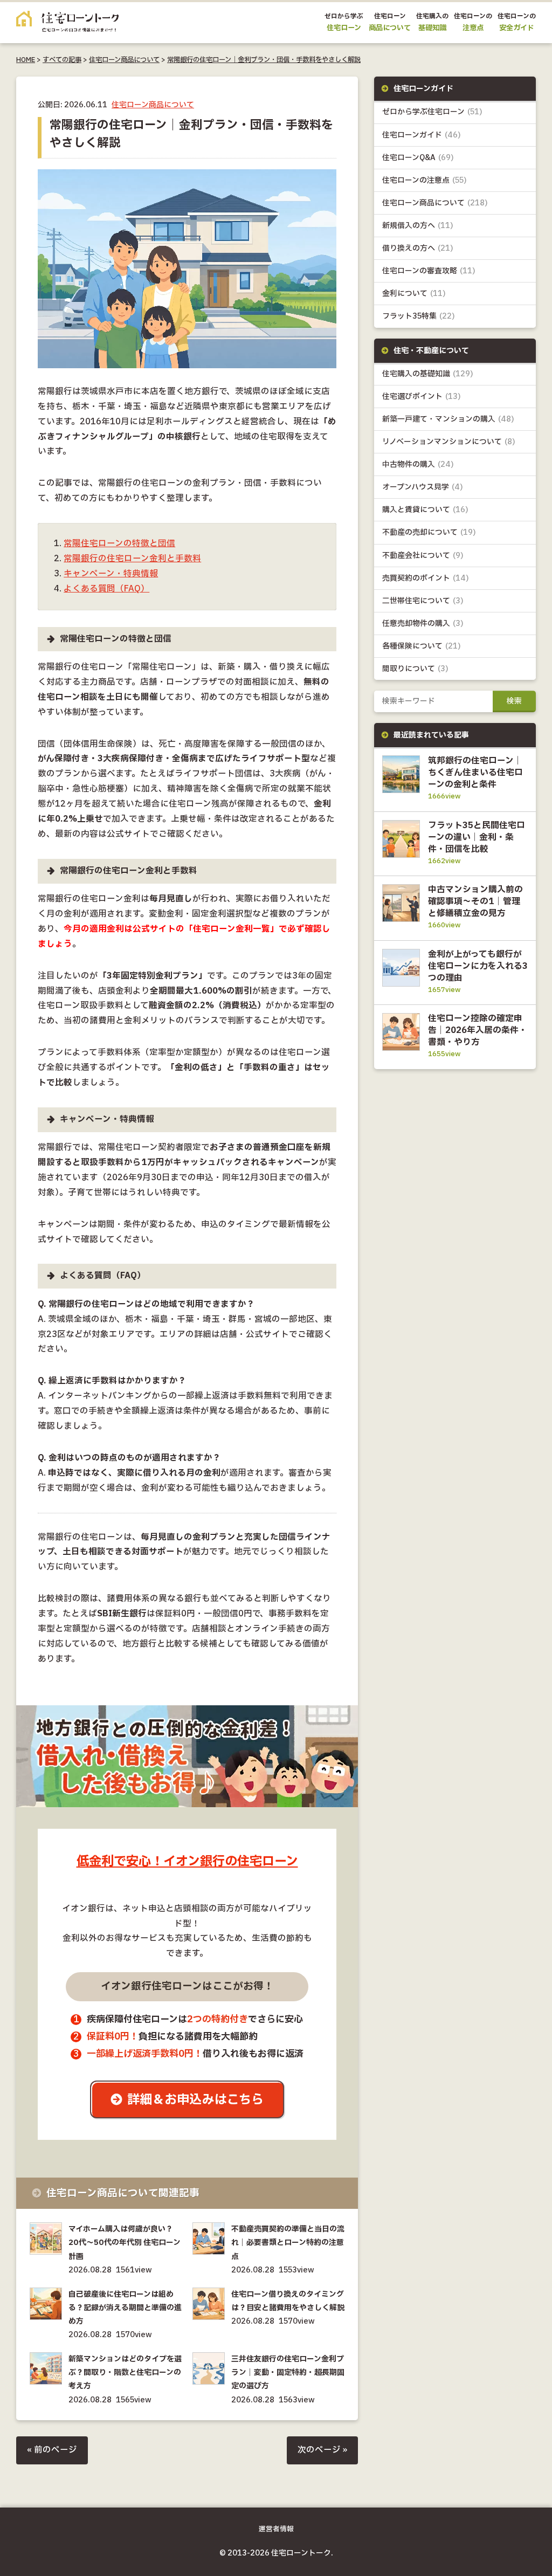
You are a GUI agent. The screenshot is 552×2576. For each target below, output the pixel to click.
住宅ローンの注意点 (425, 180)
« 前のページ (52, 2450)
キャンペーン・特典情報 (111, 574)
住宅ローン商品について (124, 60)
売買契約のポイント (426, 578)
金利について (414, 294)
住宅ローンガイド (422, 135)
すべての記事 (62, 60)
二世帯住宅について (423, 601)
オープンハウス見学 (423, 487)
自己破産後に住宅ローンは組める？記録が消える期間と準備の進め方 (125, 2308)
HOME (26, 60)
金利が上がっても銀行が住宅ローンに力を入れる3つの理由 (478, 966)
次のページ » (322, 2450)
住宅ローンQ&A (418, 158)
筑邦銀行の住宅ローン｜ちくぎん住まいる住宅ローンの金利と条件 (475, 773)
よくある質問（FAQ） (106, 589)
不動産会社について (423, 556)
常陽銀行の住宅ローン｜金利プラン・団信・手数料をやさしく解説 (264, 60)
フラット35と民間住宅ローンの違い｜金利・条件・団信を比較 (477, 837)
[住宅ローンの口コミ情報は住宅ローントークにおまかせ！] (67, 24)
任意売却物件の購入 (423, 624)
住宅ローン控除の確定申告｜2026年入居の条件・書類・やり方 (478, 1030)
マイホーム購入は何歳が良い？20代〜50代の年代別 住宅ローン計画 (125, 2243)
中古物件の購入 (418, 464)
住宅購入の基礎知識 (428, 374)
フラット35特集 (419, 316)
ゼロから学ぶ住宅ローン (432, 112)
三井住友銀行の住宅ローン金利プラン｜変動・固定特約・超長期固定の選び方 (288, 2372)
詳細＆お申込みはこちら (195, 2100)
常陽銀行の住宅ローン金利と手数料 (132, 559)
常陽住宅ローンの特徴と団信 (119, 544)
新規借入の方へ (418, 226)
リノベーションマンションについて (449, 442)
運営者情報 (276, 2529)
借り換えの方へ (418, 248)
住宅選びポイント (422, 397)
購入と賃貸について (425, 510)
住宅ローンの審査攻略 (429, 271)
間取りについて (415, 669)
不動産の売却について (429, 532)
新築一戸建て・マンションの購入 (448, 419)
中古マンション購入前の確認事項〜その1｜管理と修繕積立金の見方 (475, 901)
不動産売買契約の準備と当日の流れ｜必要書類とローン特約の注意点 (288, 2243)
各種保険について (422, 646)
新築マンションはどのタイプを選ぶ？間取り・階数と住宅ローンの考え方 (125, 2372)
